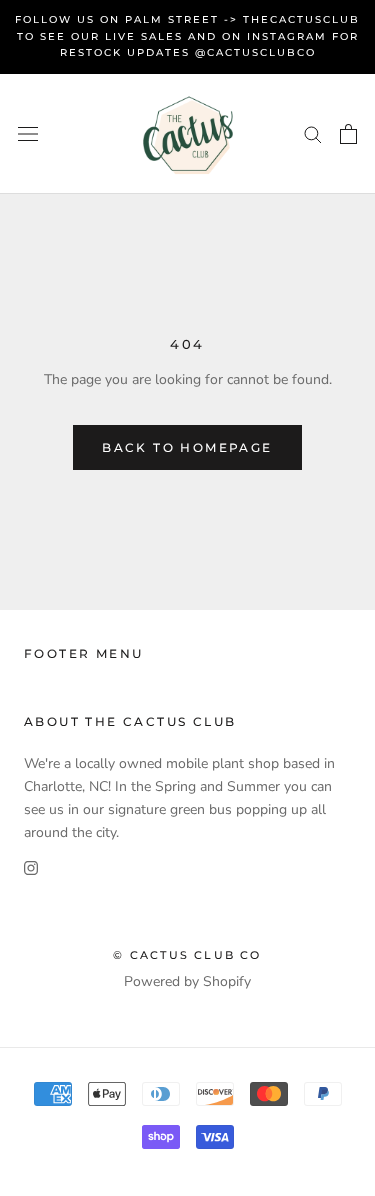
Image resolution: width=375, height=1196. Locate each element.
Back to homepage (187, 447)
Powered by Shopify (187, 981)
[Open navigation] (28, 133)
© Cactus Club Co (187, 955)
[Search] (313, 133)
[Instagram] (31, 866)
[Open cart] (348, 134)
